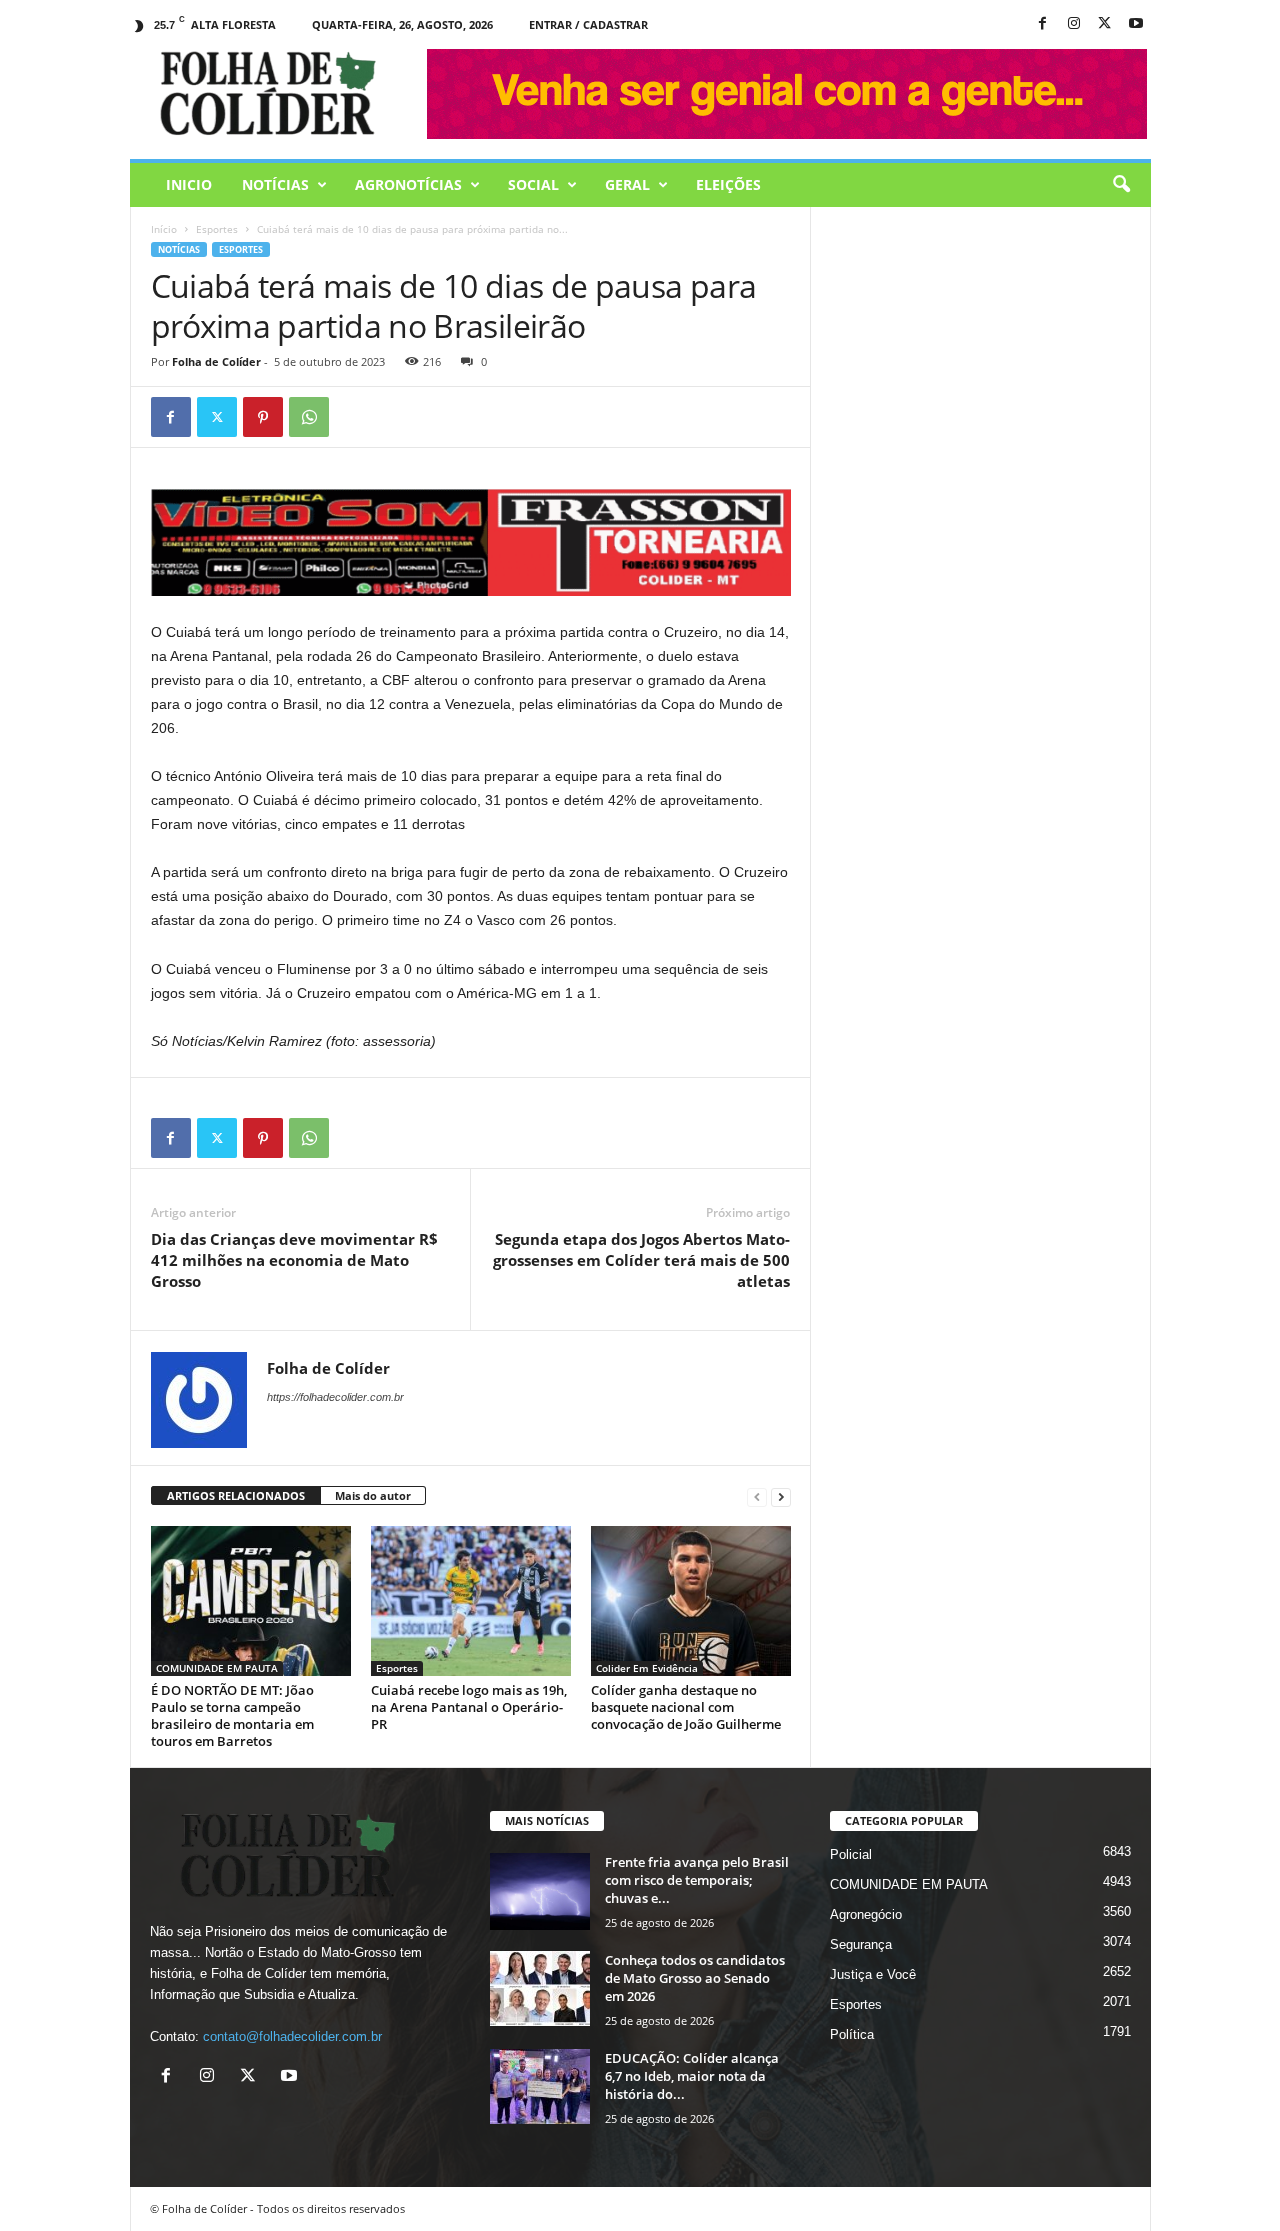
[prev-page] (757, 1496)
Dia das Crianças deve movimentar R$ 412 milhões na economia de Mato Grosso (294, 1260)
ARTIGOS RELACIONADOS (236, 1495)
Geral (627, 184)
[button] (1121, 185)
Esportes (217, 229)
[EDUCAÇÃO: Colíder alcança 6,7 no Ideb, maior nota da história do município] (540, 2086)
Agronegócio (866, 1914)
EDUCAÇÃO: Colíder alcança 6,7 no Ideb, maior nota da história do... (692, 2076)
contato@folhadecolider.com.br (292, 2036)
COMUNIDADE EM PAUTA (217, 1668)
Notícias (275, 184)
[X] (1105, 24)
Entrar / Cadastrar (588, 24)
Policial (851, 1854)
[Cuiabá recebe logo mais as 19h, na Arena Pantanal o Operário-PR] (471, 1601)
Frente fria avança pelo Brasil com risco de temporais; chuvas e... (697, 1880)
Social (533, 184)
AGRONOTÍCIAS (408, 184)
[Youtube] (1136, 24)
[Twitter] (217, 417)
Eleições (728, 184)
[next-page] (781, 1496)
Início (164, 229)
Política (852, 2034)
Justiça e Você (873, 1974)
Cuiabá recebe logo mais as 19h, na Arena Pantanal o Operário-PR (469, 1707)
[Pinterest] (263, 417)
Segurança (861, 1944)
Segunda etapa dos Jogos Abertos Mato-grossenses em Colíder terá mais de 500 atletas (641, 1260)
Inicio (189, 184)
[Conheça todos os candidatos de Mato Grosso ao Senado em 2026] (540, 1988)
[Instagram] (1074, 24)
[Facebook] (1043, 24)
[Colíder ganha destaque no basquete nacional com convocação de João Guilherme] (691, 1601)
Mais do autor (373, 1495)
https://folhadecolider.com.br (335, 1397)
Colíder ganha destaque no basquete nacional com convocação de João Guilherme (686, 1707)
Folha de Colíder (216, 361)
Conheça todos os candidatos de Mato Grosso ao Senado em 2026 (695, 1978)
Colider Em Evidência (647, 1668)
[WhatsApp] (309, 417)
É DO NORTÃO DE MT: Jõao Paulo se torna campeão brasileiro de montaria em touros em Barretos (232, 1715)
